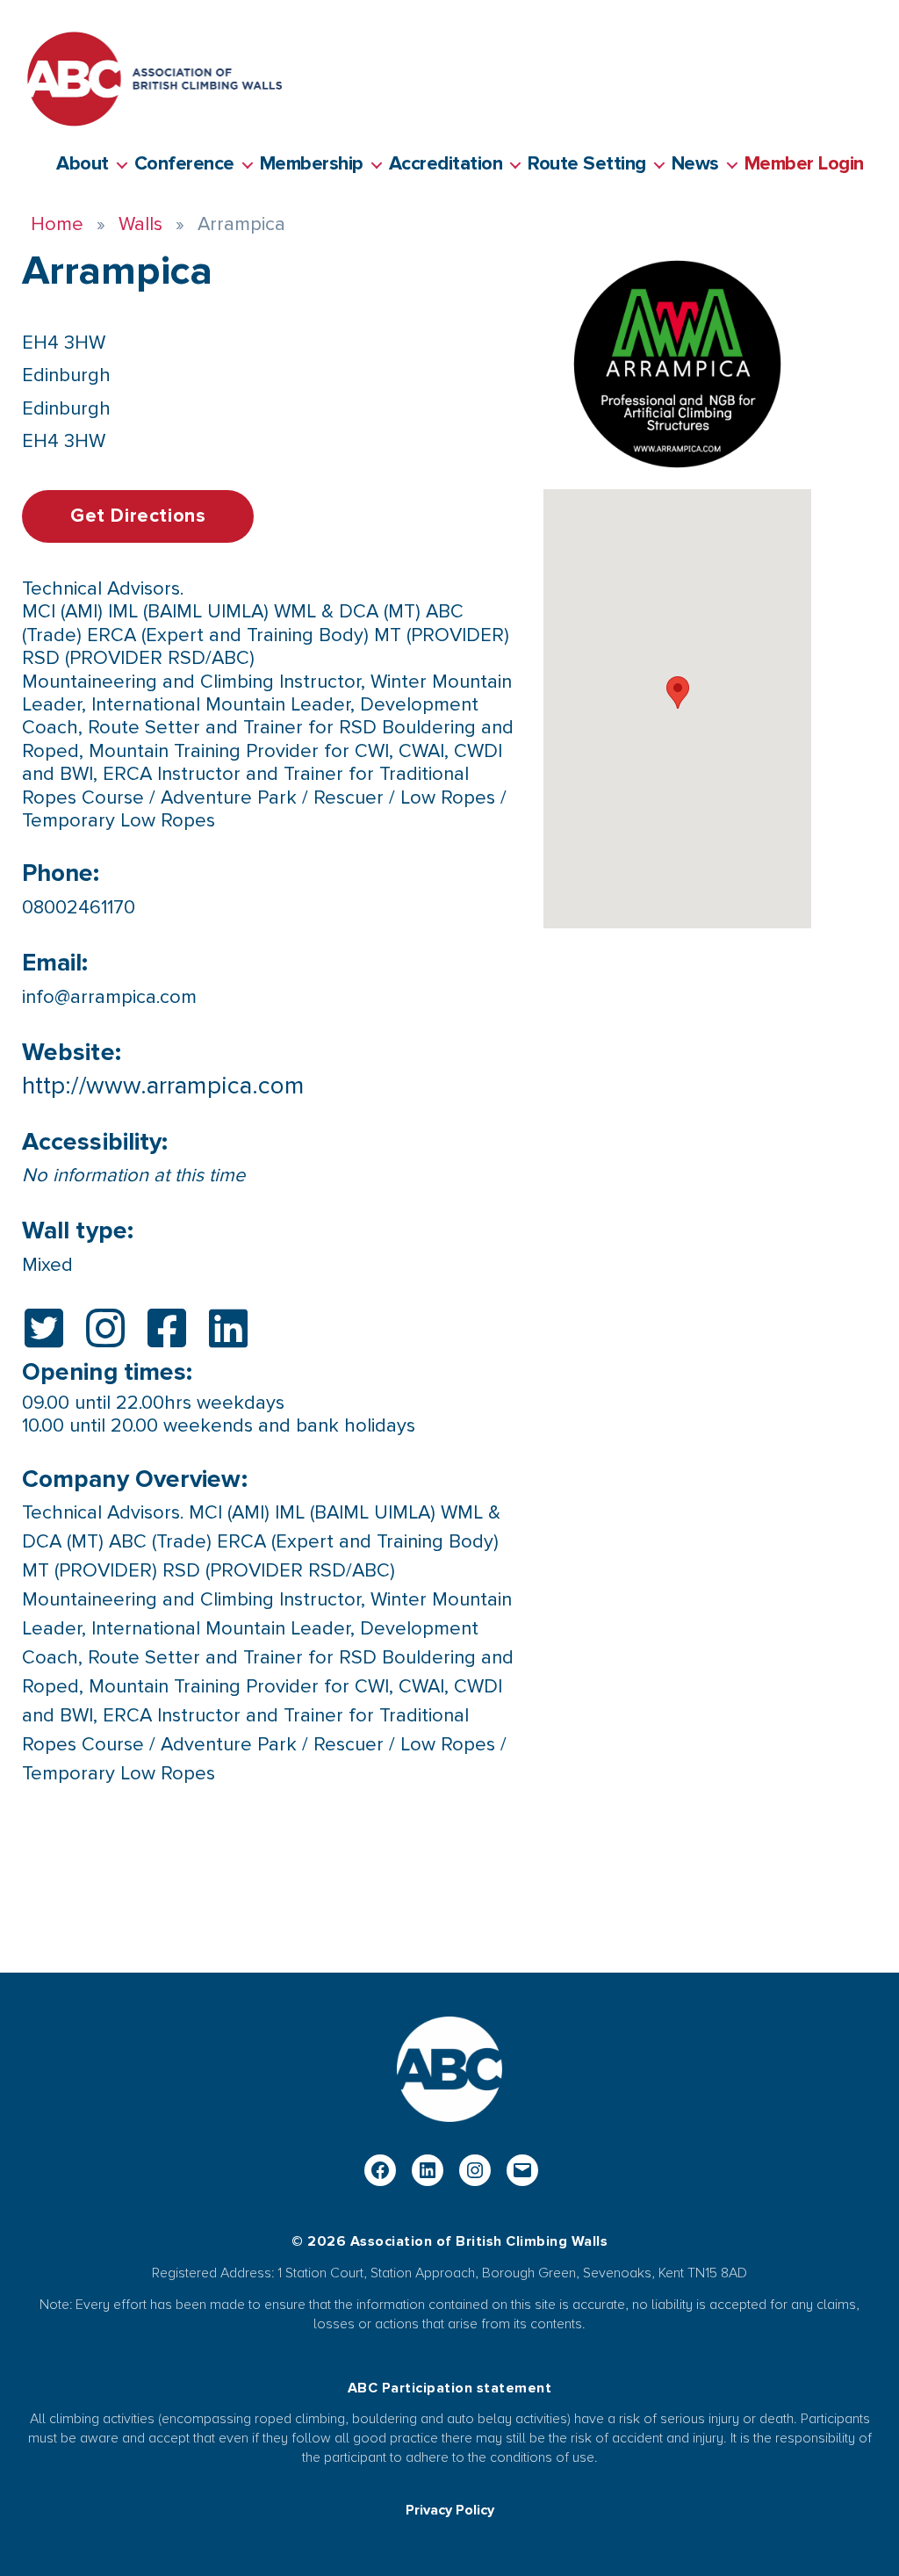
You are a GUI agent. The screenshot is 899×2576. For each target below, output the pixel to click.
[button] (678, 693)
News (695, 164)
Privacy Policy (450, 2510)
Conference (184, 164)
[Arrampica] (677, 364)
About (83, 164)
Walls (140, 224)
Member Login (804, 164)
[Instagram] (475, 2170)
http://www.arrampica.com (163, 1086)
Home (57, 224)
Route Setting (587, 164)
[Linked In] (428, 2170)
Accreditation (446, 164)
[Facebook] (380, 2170)
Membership (312, 164)
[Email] (522, 2170)
